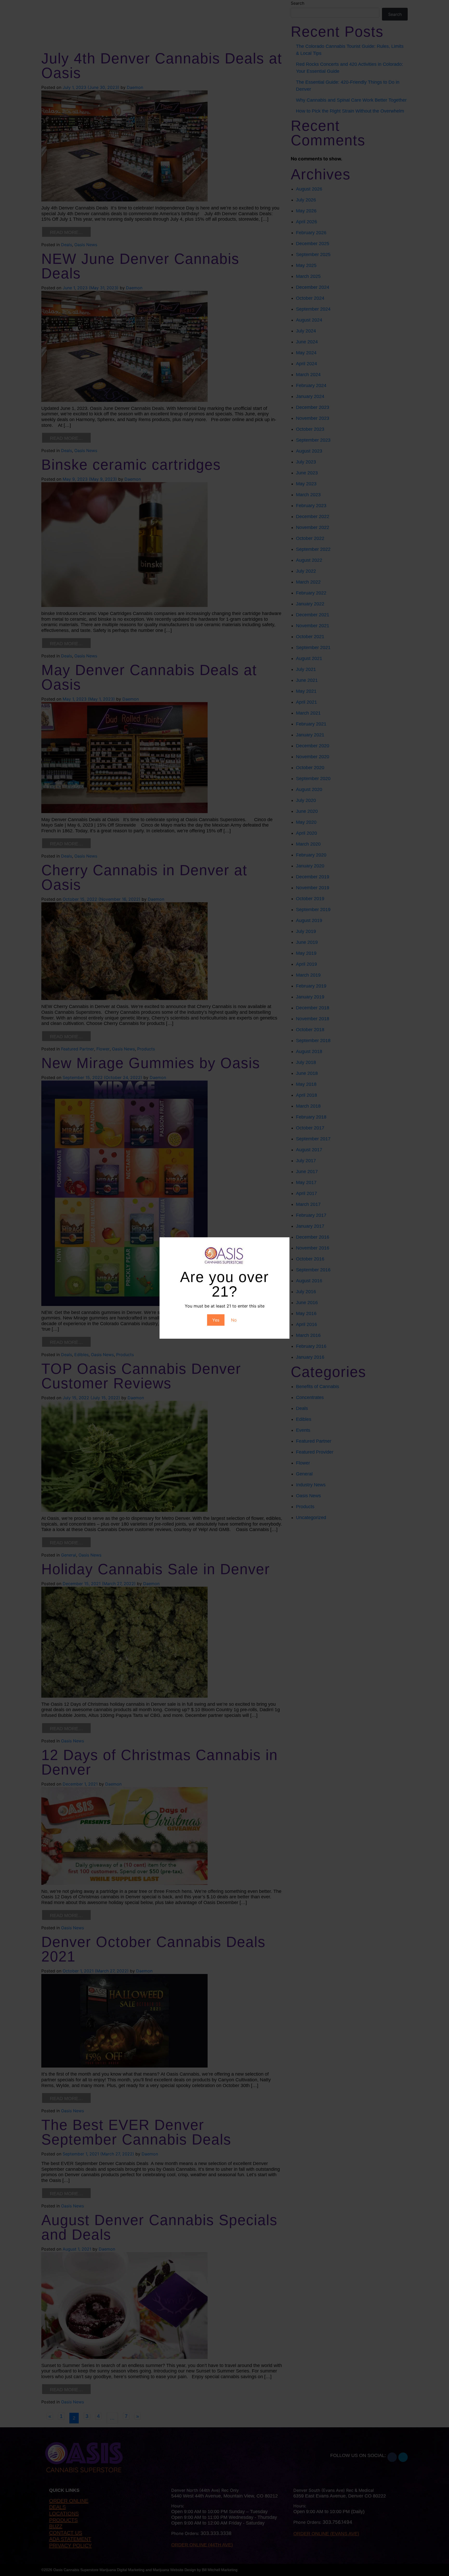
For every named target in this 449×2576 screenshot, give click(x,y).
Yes (216, 1320)
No (234, 1320)
